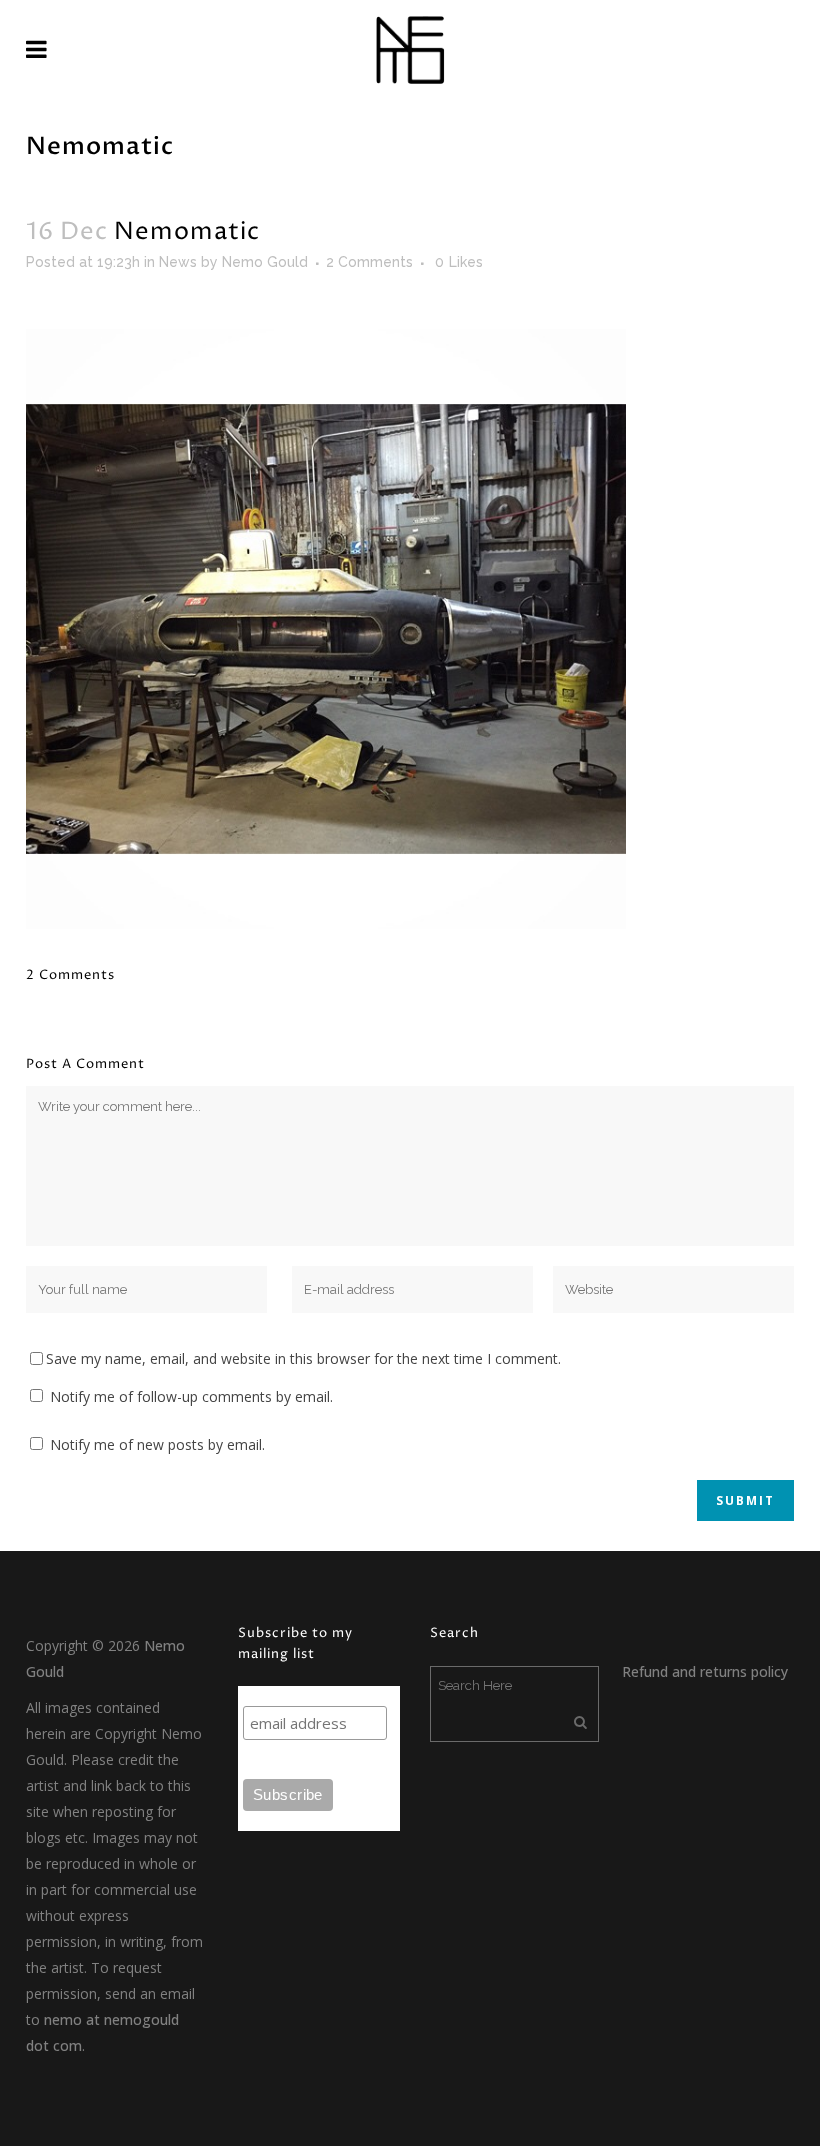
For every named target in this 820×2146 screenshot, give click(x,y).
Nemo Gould (265, 262)
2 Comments (369, 262)
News (178, 262)
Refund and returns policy (705, 1671)
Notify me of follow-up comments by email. (191, 1396)
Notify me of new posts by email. (157, 1444)
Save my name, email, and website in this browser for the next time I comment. (303, 1358)
